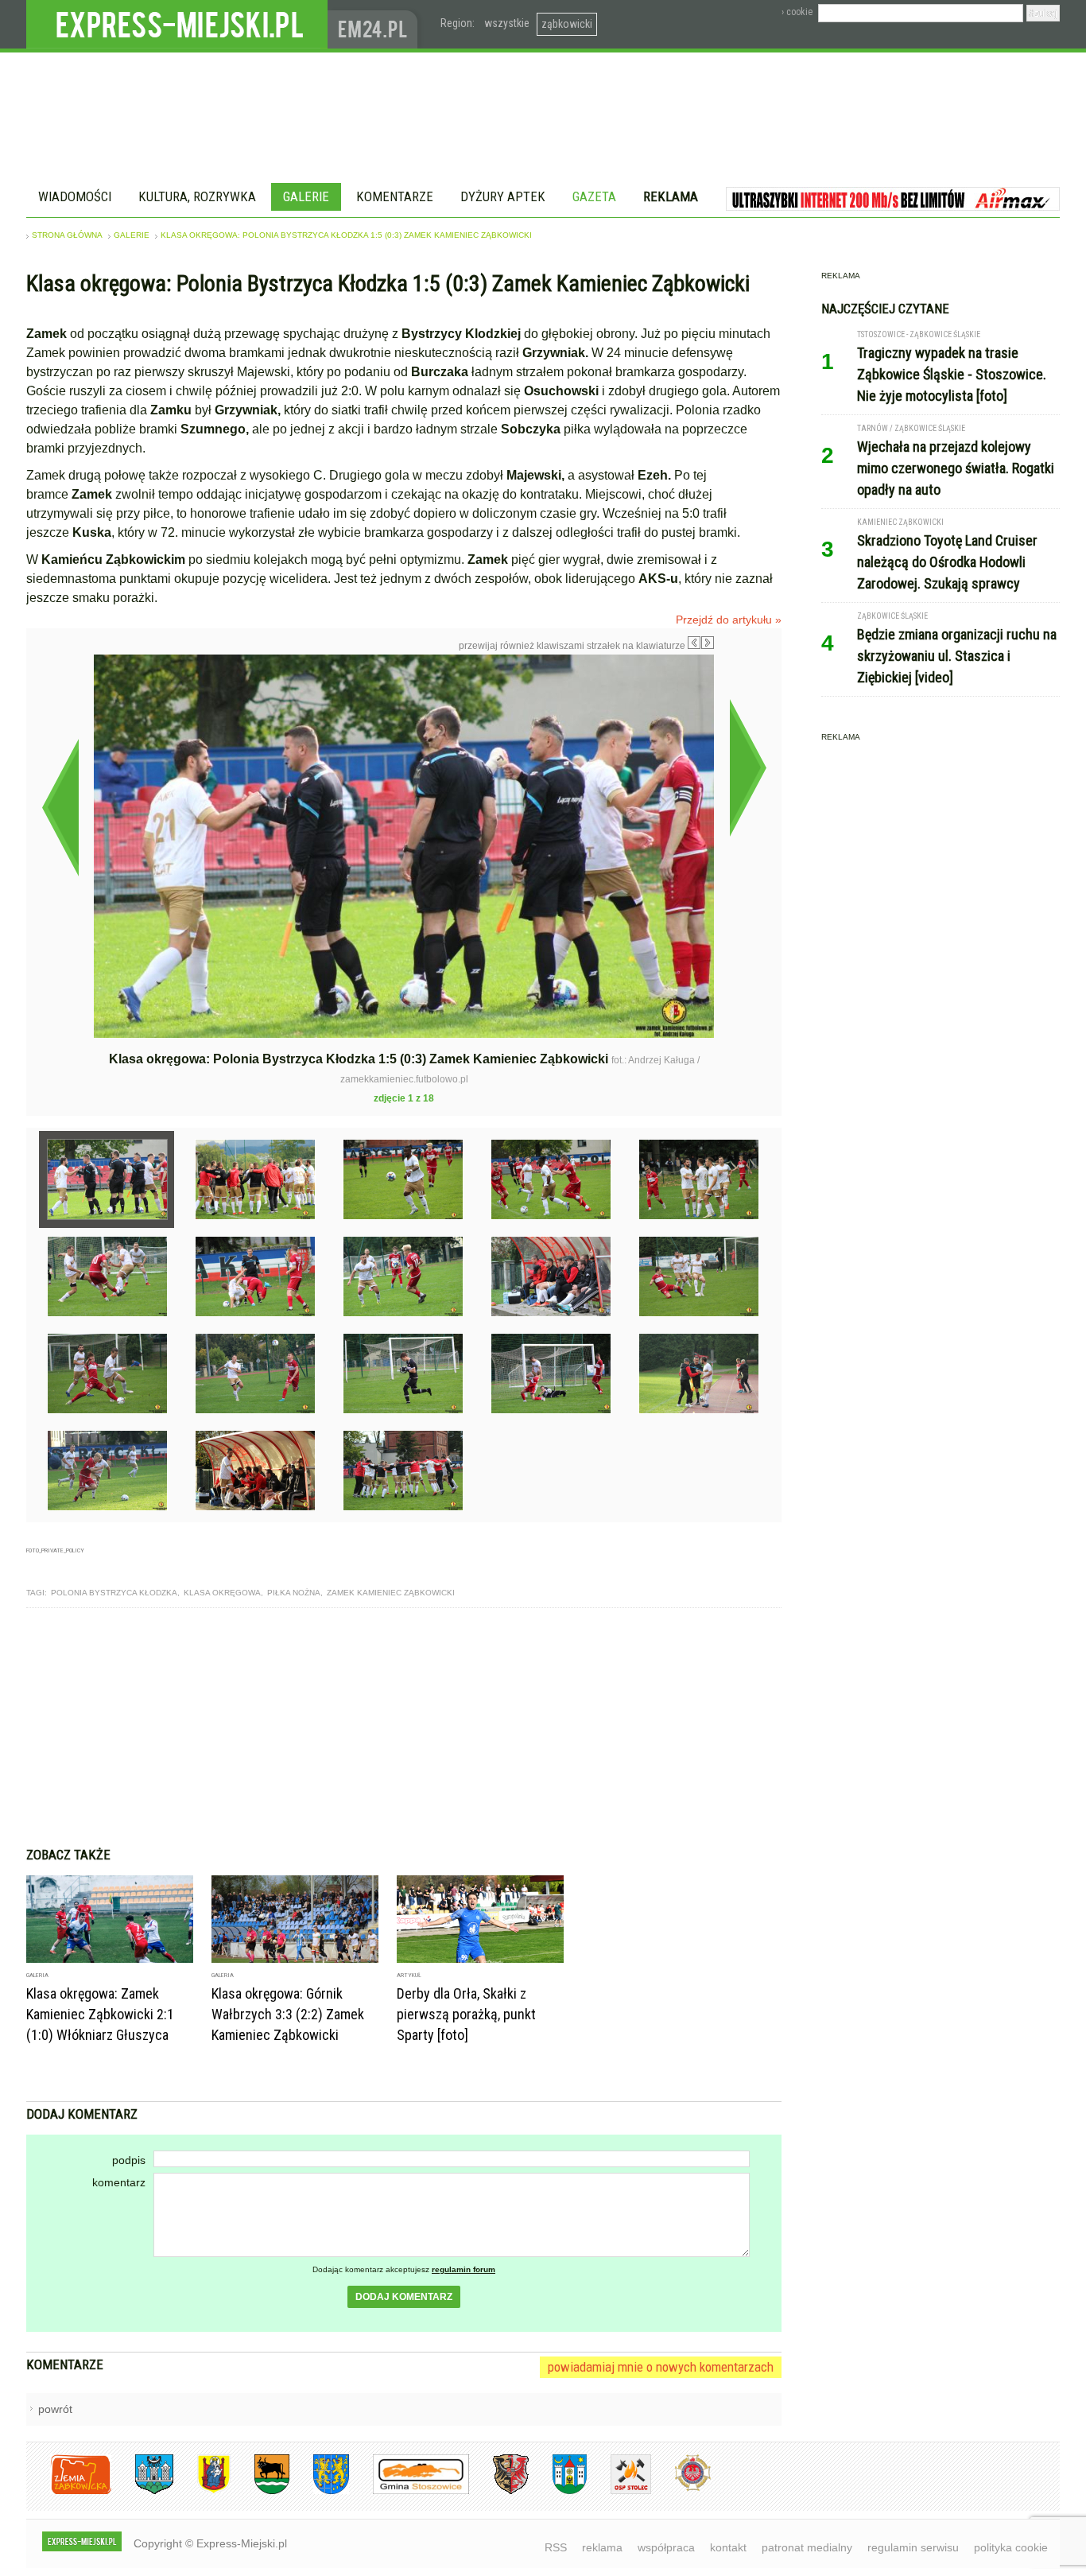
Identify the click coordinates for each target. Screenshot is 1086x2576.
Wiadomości (75, 196)
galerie (132, 235)
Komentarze (395, 196)
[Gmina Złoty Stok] (499, 2491)
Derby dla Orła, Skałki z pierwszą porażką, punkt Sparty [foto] (466, 2014)
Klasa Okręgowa (222, 1593)
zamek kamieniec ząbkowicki (391, 1593)
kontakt (728, 2547)
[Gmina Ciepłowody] (260, 2491)
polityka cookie (1011, 2547)
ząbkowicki (567, 24)
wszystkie (507, 23)
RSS (556, 2547)
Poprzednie (60, 807)
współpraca (666, 2547)
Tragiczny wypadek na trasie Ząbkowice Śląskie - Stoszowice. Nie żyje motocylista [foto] (952, 374)
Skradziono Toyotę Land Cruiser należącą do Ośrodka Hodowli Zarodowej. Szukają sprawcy (947, 562)
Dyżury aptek (503, 196)
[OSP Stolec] (619, 2491)
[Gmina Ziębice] (558, 2491)
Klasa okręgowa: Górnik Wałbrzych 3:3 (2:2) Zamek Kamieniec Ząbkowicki (288, 2014)
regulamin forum (463, 2269)
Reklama (671, 196)
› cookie (797, 12)
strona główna (67, 235)
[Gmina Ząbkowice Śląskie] (142, 2491)
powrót (55, 2409)
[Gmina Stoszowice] (409, 2491)
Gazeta (594, 196)
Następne (748, 767)
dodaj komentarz (404, 2297)
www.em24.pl (376, 24)
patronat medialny (807, 2547)
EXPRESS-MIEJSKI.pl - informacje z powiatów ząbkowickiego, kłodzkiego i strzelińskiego (177, 25)
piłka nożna (294, 1593)
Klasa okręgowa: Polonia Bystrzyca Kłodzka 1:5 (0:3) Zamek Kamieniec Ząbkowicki (346, 235)
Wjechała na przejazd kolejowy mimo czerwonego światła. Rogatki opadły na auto (956, 468)
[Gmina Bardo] (202, 2491)
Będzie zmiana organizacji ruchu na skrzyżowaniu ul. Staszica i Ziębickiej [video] (957, 656)
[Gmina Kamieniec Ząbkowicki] (319, 2491)
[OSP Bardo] (681, 2489)
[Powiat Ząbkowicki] (69, 2491)
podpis (129, 2160)
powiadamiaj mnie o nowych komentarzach (661, 2367)
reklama (602, 2547)
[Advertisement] (404, 1727)
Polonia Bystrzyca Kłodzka (114, 1593)
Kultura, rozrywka (197, 196)
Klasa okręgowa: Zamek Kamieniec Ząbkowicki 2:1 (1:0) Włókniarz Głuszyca (100, 2014)
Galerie (306, 196)
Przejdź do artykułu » (729, 620)
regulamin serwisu (913, 2547)
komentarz (119, 2182)
